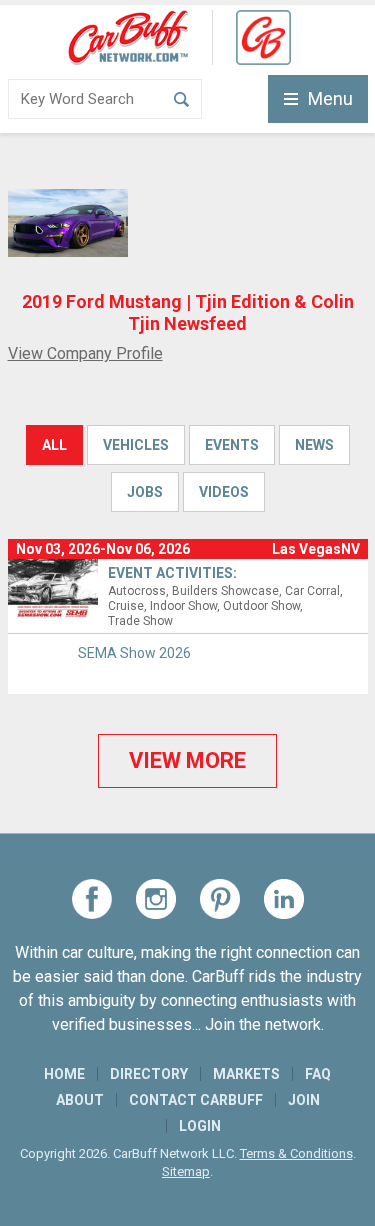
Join (304, 1100)
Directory (149, 1074)
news (314, 445)
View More (187, 760)
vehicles (136, 445)
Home (64, 1074)
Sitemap (186, 1171)
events (232, 445)
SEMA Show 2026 (134, 653)
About (80, 1100)
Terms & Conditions (296, 1153)
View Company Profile (85, 353)
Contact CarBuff (196, 1100)
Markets (246, 1074)
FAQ (318, 1074)
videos (224, 492)
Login (200, 1126)
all (54, 445)
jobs (145, 492)
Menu (330, 98)
